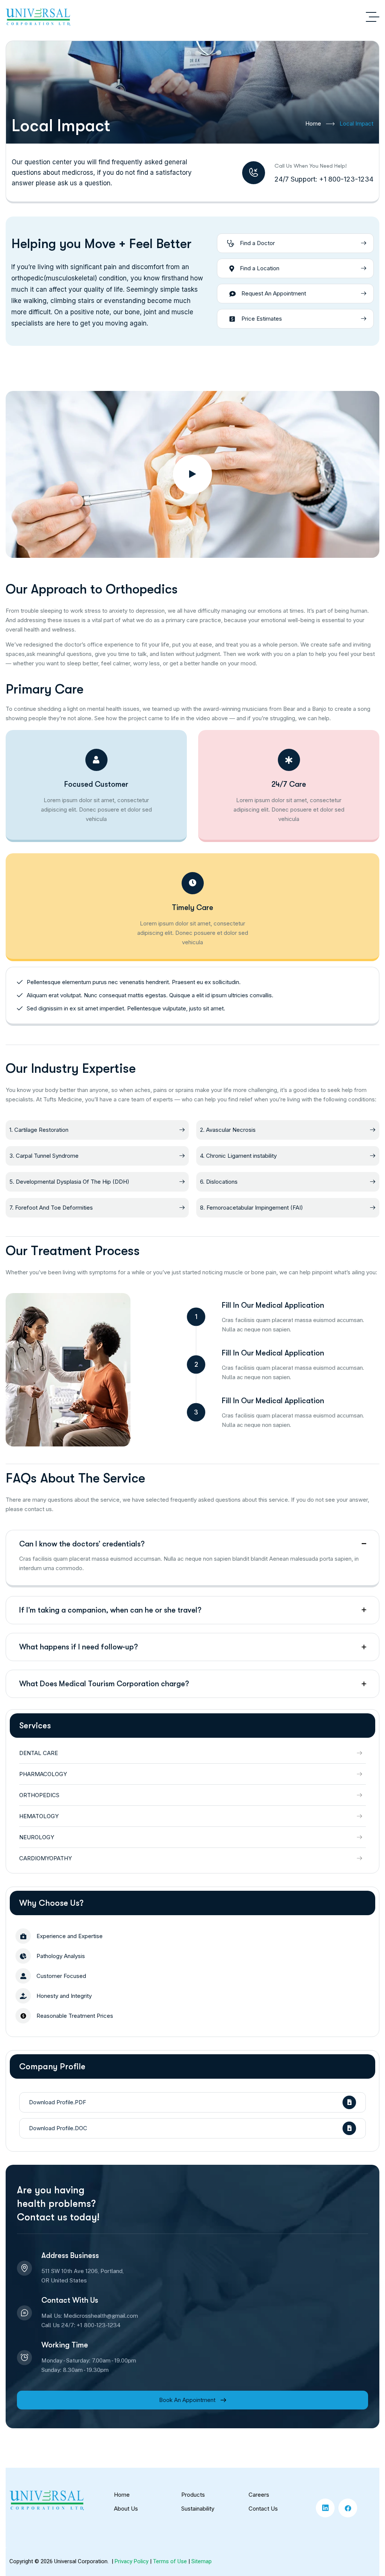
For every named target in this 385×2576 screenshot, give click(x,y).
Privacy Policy (132, 2561)
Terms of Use (170, 2561)
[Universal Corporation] (38, 17)
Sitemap (202, 2561)
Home (313, 123)
